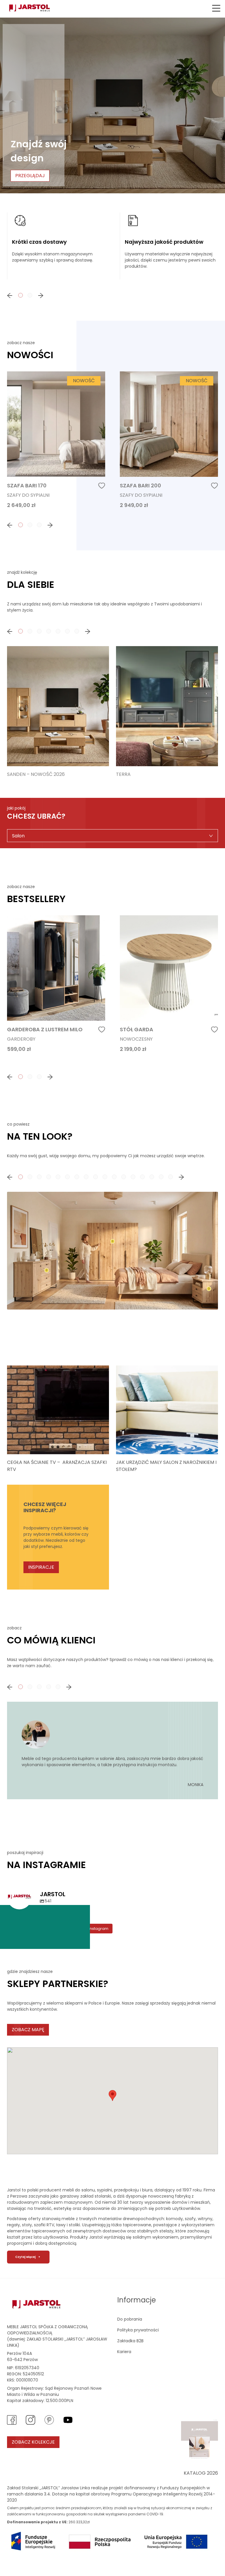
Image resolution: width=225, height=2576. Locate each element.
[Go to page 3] (39, 525)
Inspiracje (41, 1567)
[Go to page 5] (58, 631)
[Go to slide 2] (30, 1177)
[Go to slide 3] (39, 1177)
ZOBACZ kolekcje (33, 2442)
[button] (216, 8)
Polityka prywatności (138, 2330)
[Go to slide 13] (133, 1177)
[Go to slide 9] (96, 1177)
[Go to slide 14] (142, 1177)
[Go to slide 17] (171, 1177)
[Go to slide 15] (152, 1177)
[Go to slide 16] (161, 1177)
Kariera (124, 2352)
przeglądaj (30, 176)
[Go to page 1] (21, 295)
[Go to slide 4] (49, 1177)
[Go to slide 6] (67, 1177)
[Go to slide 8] (86, 1177)
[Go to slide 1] (21, 1177)
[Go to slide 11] (114, 1177)
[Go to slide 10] (105, 1177)
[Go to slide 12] (124, 1177)
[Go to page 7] (77, 631)
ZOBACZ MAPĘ (28, 2030)
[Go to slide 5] (58, 1177)
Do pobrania (130, 2319)
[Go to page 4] (49, 631)
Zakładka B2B (130, 2341)
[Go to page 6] (67, 631)
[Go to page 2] (30, 295)
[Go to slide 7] (77, 1177)
